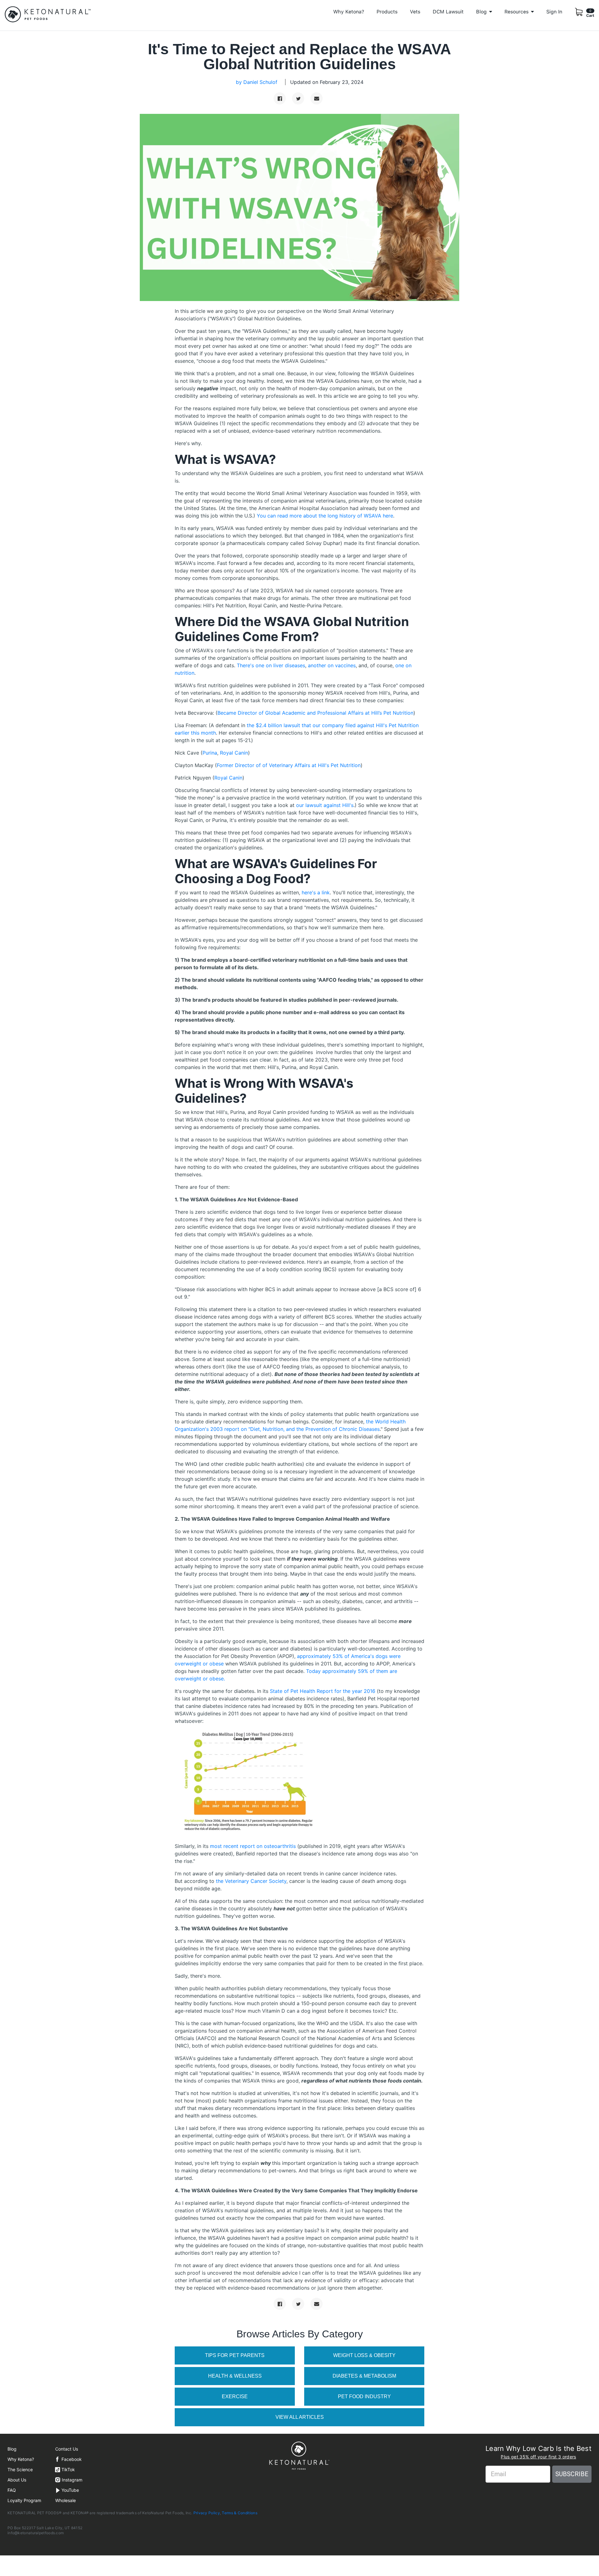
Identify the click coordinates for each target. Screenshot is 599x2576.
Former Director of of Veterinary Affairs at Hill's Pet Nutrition (289, 765)
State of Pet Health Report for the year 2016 (323, 1691)
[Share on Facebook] (280, 98)
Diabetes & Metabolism (364, 2376)
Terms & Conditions (239, 2513)
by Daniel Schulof (257, 82)
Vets (415, 12)
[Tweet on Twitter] (298, 98)
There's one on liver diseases (271, 665)
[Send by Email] (317, 98)
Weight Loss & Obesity (364, 2355)
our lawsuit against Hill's (325, 805)
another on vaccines (332, 665)
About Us (17, 2480)
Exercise (235, 2396)
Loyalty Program (24, 2500)
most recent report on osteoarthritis (253, 1846)
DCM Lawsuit (448, 12)
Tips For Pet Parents (235, 2355)
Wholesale (66, 2500)
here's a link (316, 892)
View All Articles (300, 2417)
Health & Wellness (235, 2376)
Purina (210, 753)
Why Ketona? (349, 12)
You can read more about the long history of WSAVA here (325, 516)
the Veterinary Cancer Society (251, 1881)
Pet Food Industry (364, 2396)
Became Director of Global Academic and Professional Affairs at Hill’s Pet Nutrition (315, 713)
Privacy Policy (207, 2513)
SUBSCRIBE (572, 2474)
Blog (12, 2449)
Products (387, 12)
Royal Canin (234, 753)
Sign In (554, 12)
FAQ (12, 2490)
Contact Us (67, 2449)
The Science (20, 2469)
